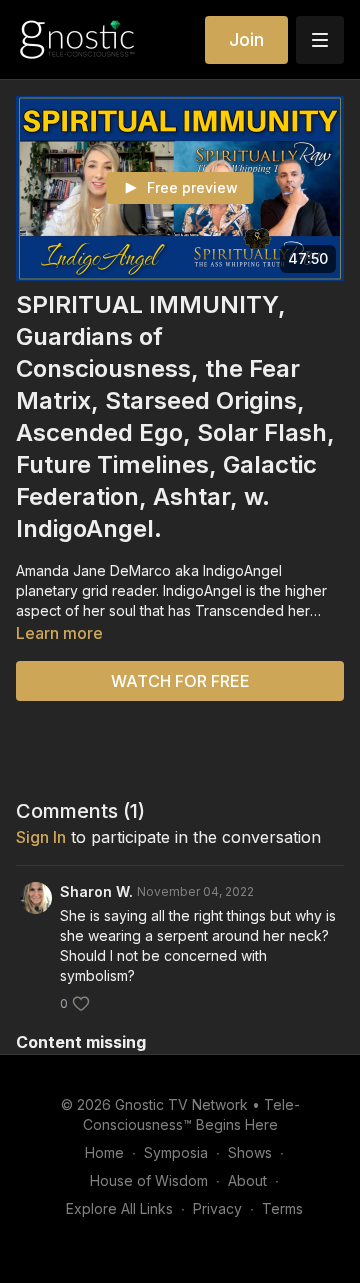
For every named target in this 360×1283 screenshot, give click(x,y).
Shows (250, 1152)
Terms (282, 1208)
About (247, 1180)
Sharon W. (96, 891)
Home (104, 1152)
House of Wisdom (149, 1180)
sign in (41, 837)
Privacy (217, 1208)
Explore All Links (119, 1208)
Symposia (176, 1152)
